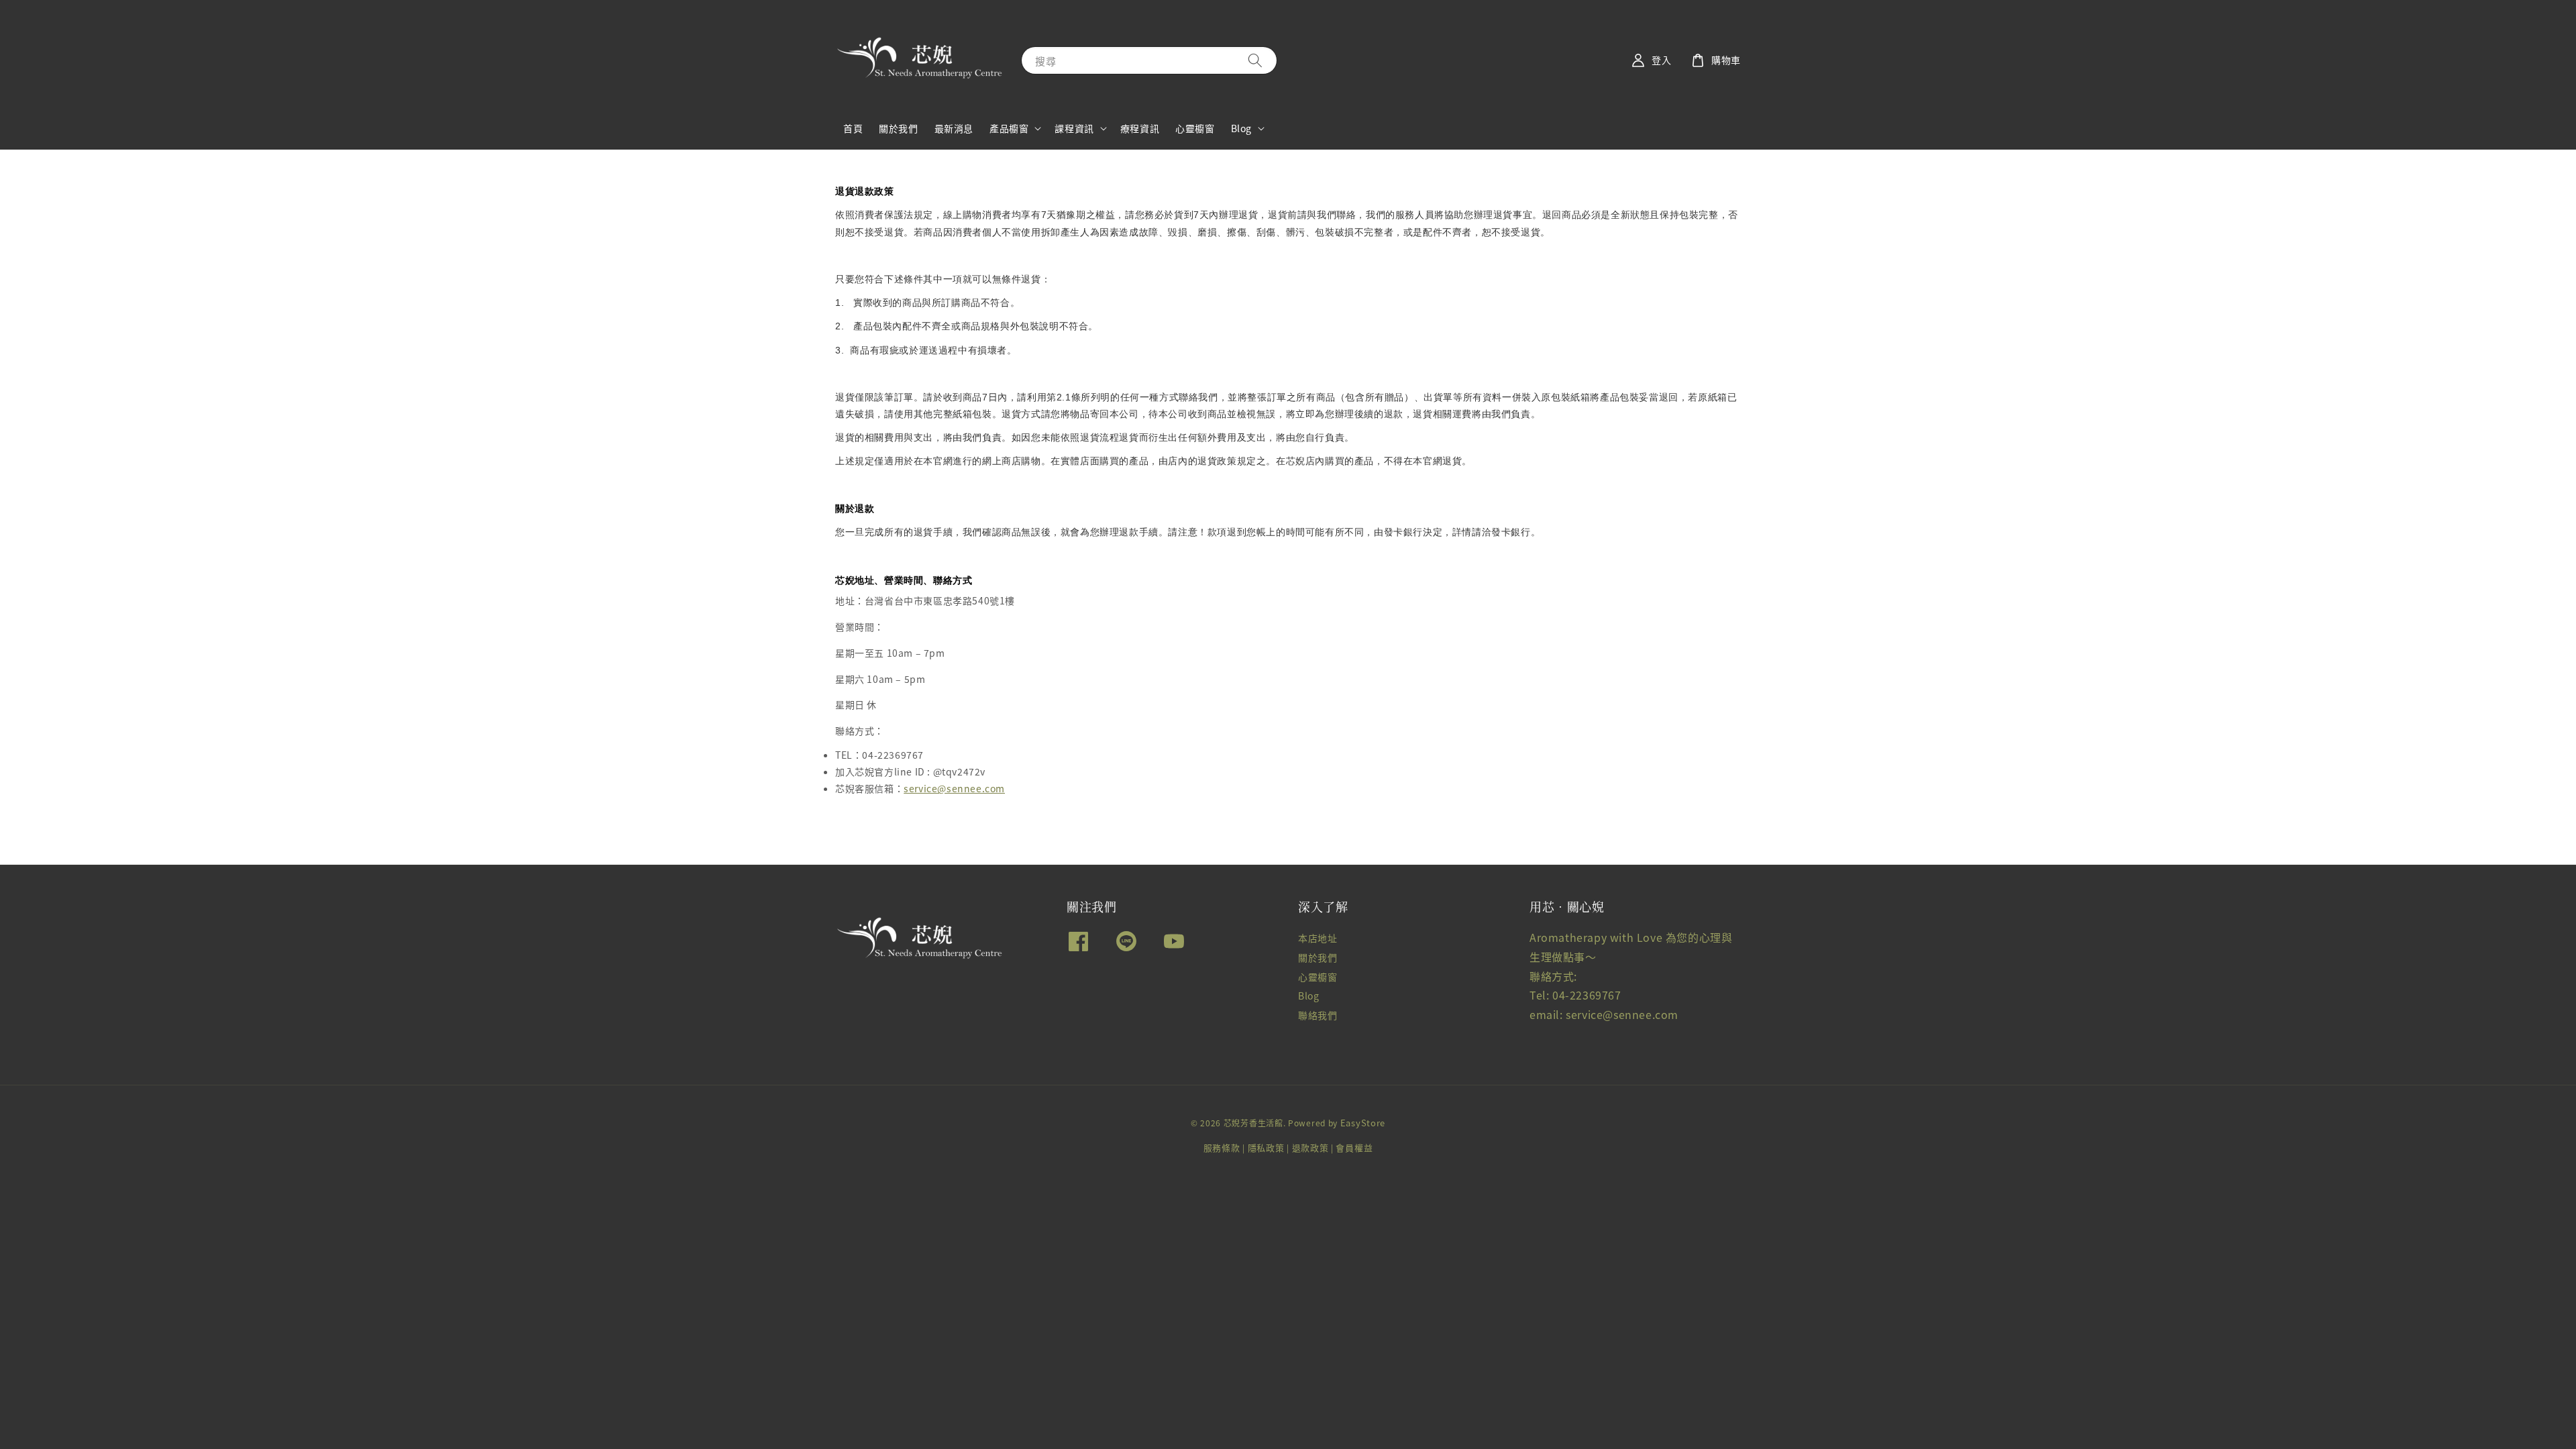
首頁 (853, 128)
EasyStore (1363, 1123)
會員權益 (1354, 1147)
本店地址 (1318, 938)
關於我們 (898, 128)
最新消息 (954, 128)
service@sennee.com (954, 788)
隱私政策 (1266, 1147)
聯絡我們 (1318, 1015)
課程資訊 (1074, 128)
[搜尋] (1255, 60)
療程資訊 (1140, 128)
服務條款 (1222, 1147)
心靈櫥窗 (1195, 128)
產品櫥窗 (1009, 128)
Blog (1241, 128)
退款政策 (1310, 1147)
